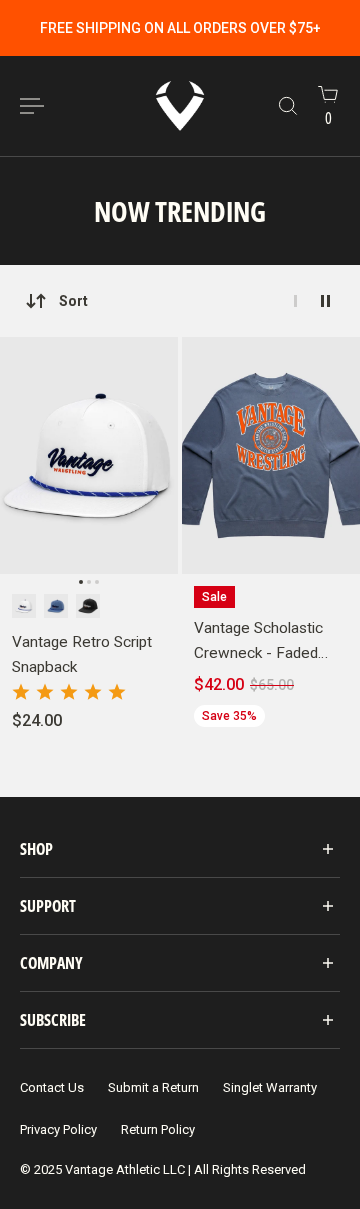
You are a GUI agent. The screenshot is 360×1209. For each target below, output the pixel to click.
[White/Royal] (24, 606)
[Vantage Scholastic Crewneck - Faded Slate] (271, 455)
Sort (73, 301)
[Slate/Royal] (56, 606)
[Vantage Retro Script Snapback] (89, 455)
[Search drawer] (288, 106)
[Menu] (32, 106)
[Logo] (180, 106)
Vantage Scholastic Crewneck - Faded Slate (258, 641)
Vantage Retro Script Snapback (82, 654)
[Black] (88, 606)
